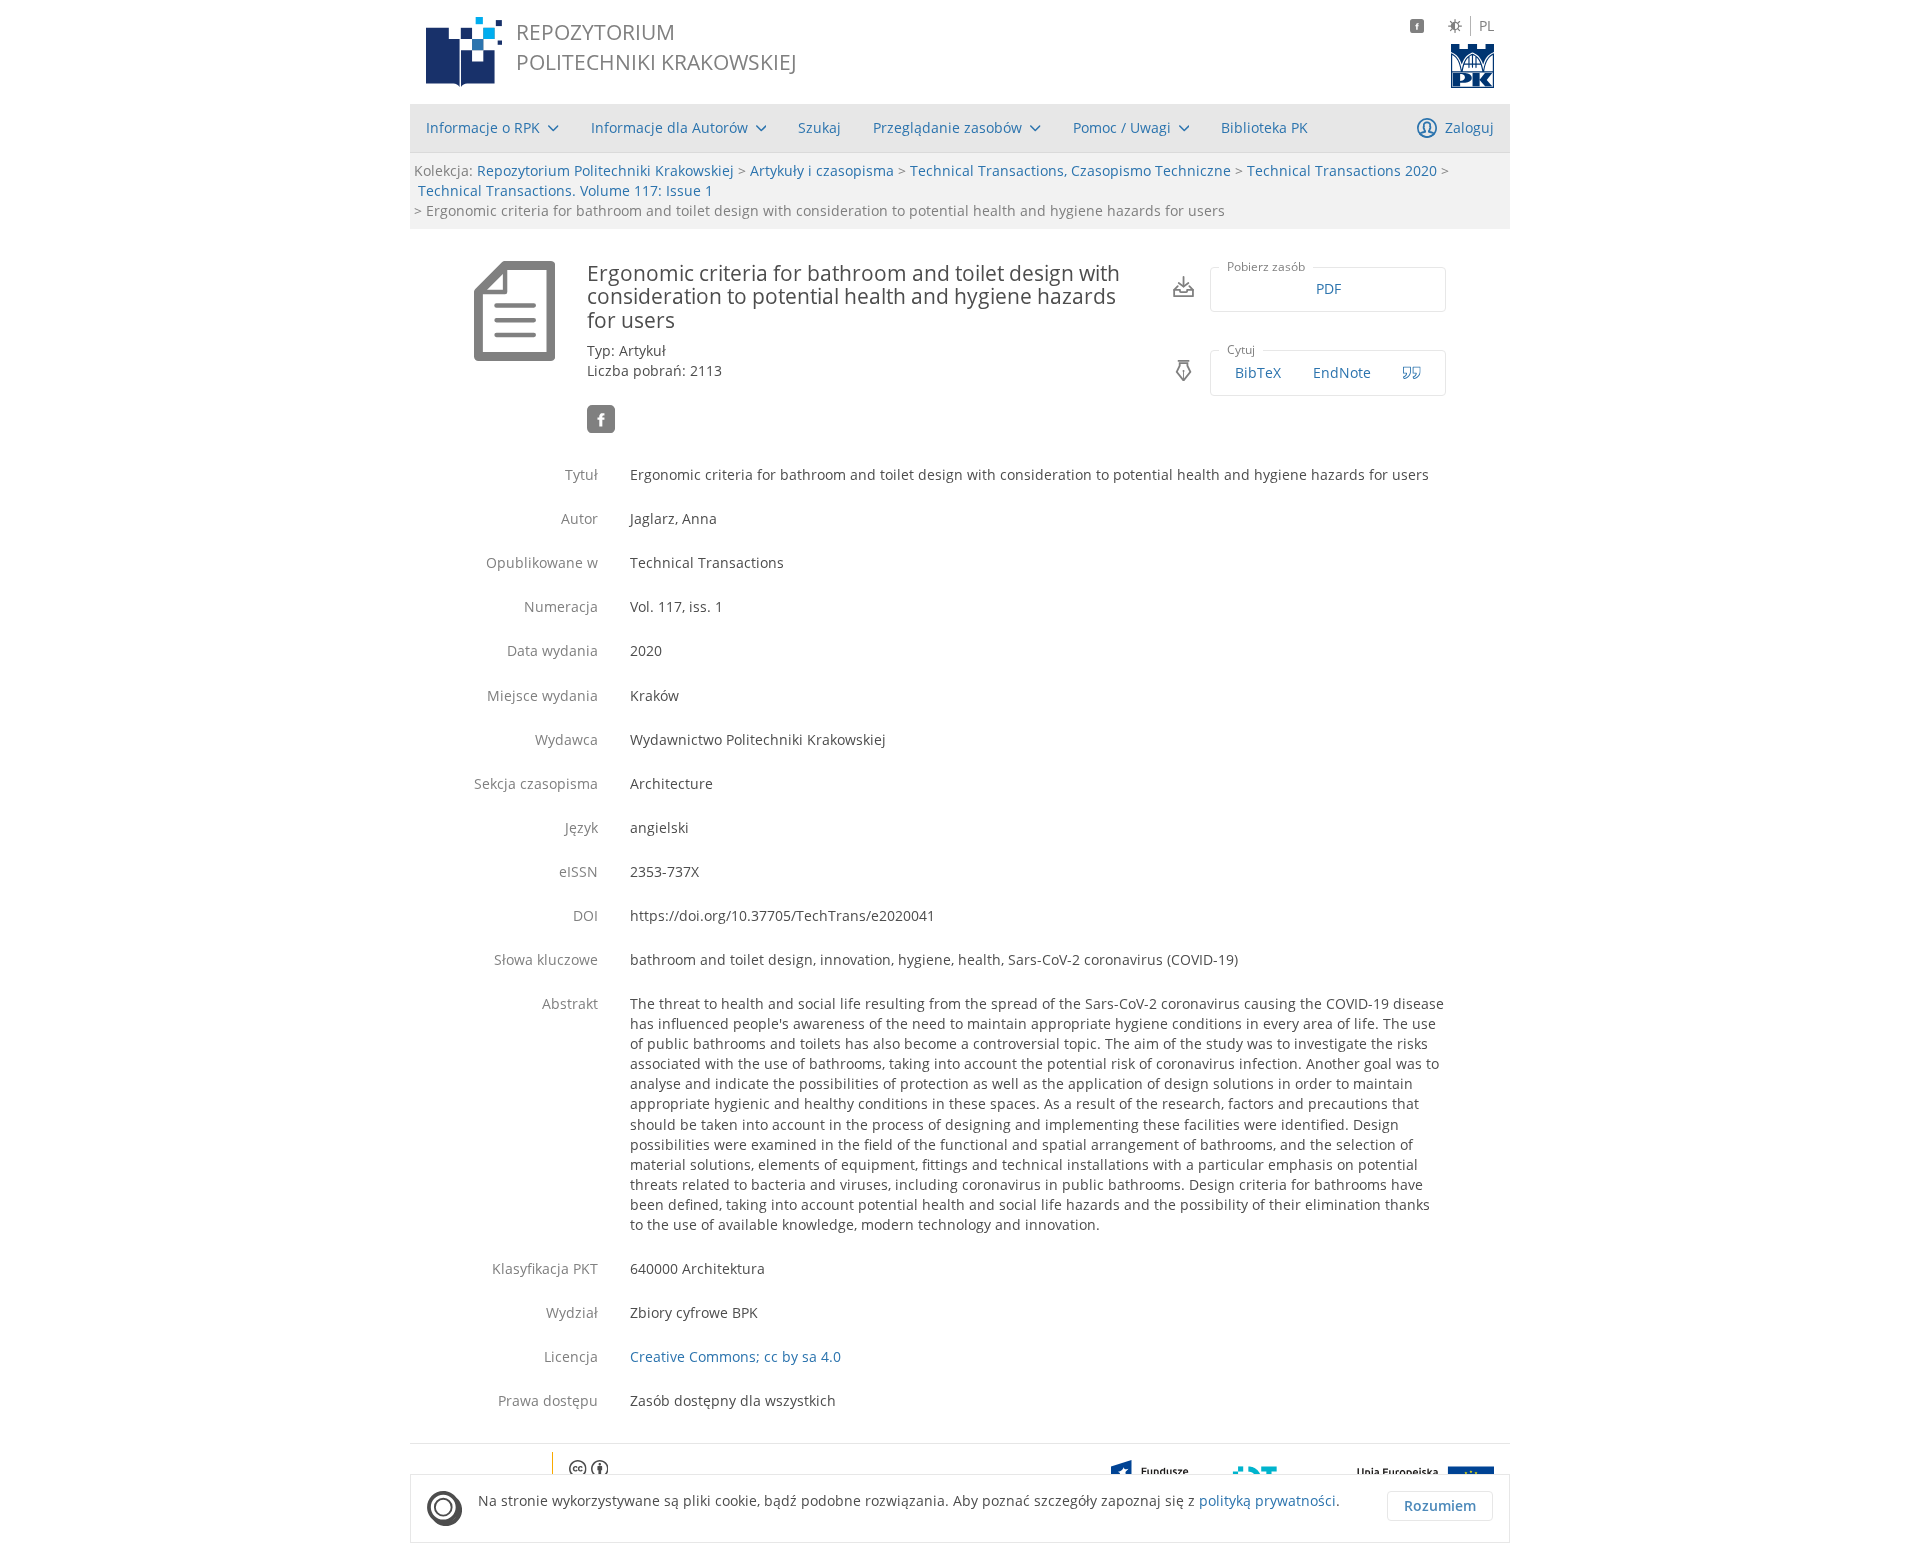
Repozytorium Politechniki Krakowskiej (605, 170)
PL (1486, 26)
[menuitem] (492, 128)
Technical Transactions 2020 (1342, 170)
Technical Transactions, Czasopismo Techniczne (1070, 170)
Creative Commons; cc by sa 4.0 (735, 1356)
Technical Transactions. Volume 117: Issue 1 (565, 190)
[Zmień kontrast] (1455, 26)
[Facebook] (1417, 26)
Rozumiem (1440, 1505)
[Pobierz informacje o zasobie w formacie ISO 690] (1412, 373)
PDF (1328, 288)
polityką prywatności (1267, 1500)
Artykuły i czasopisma (822, 170)
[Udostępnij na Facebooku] (601, 419)
